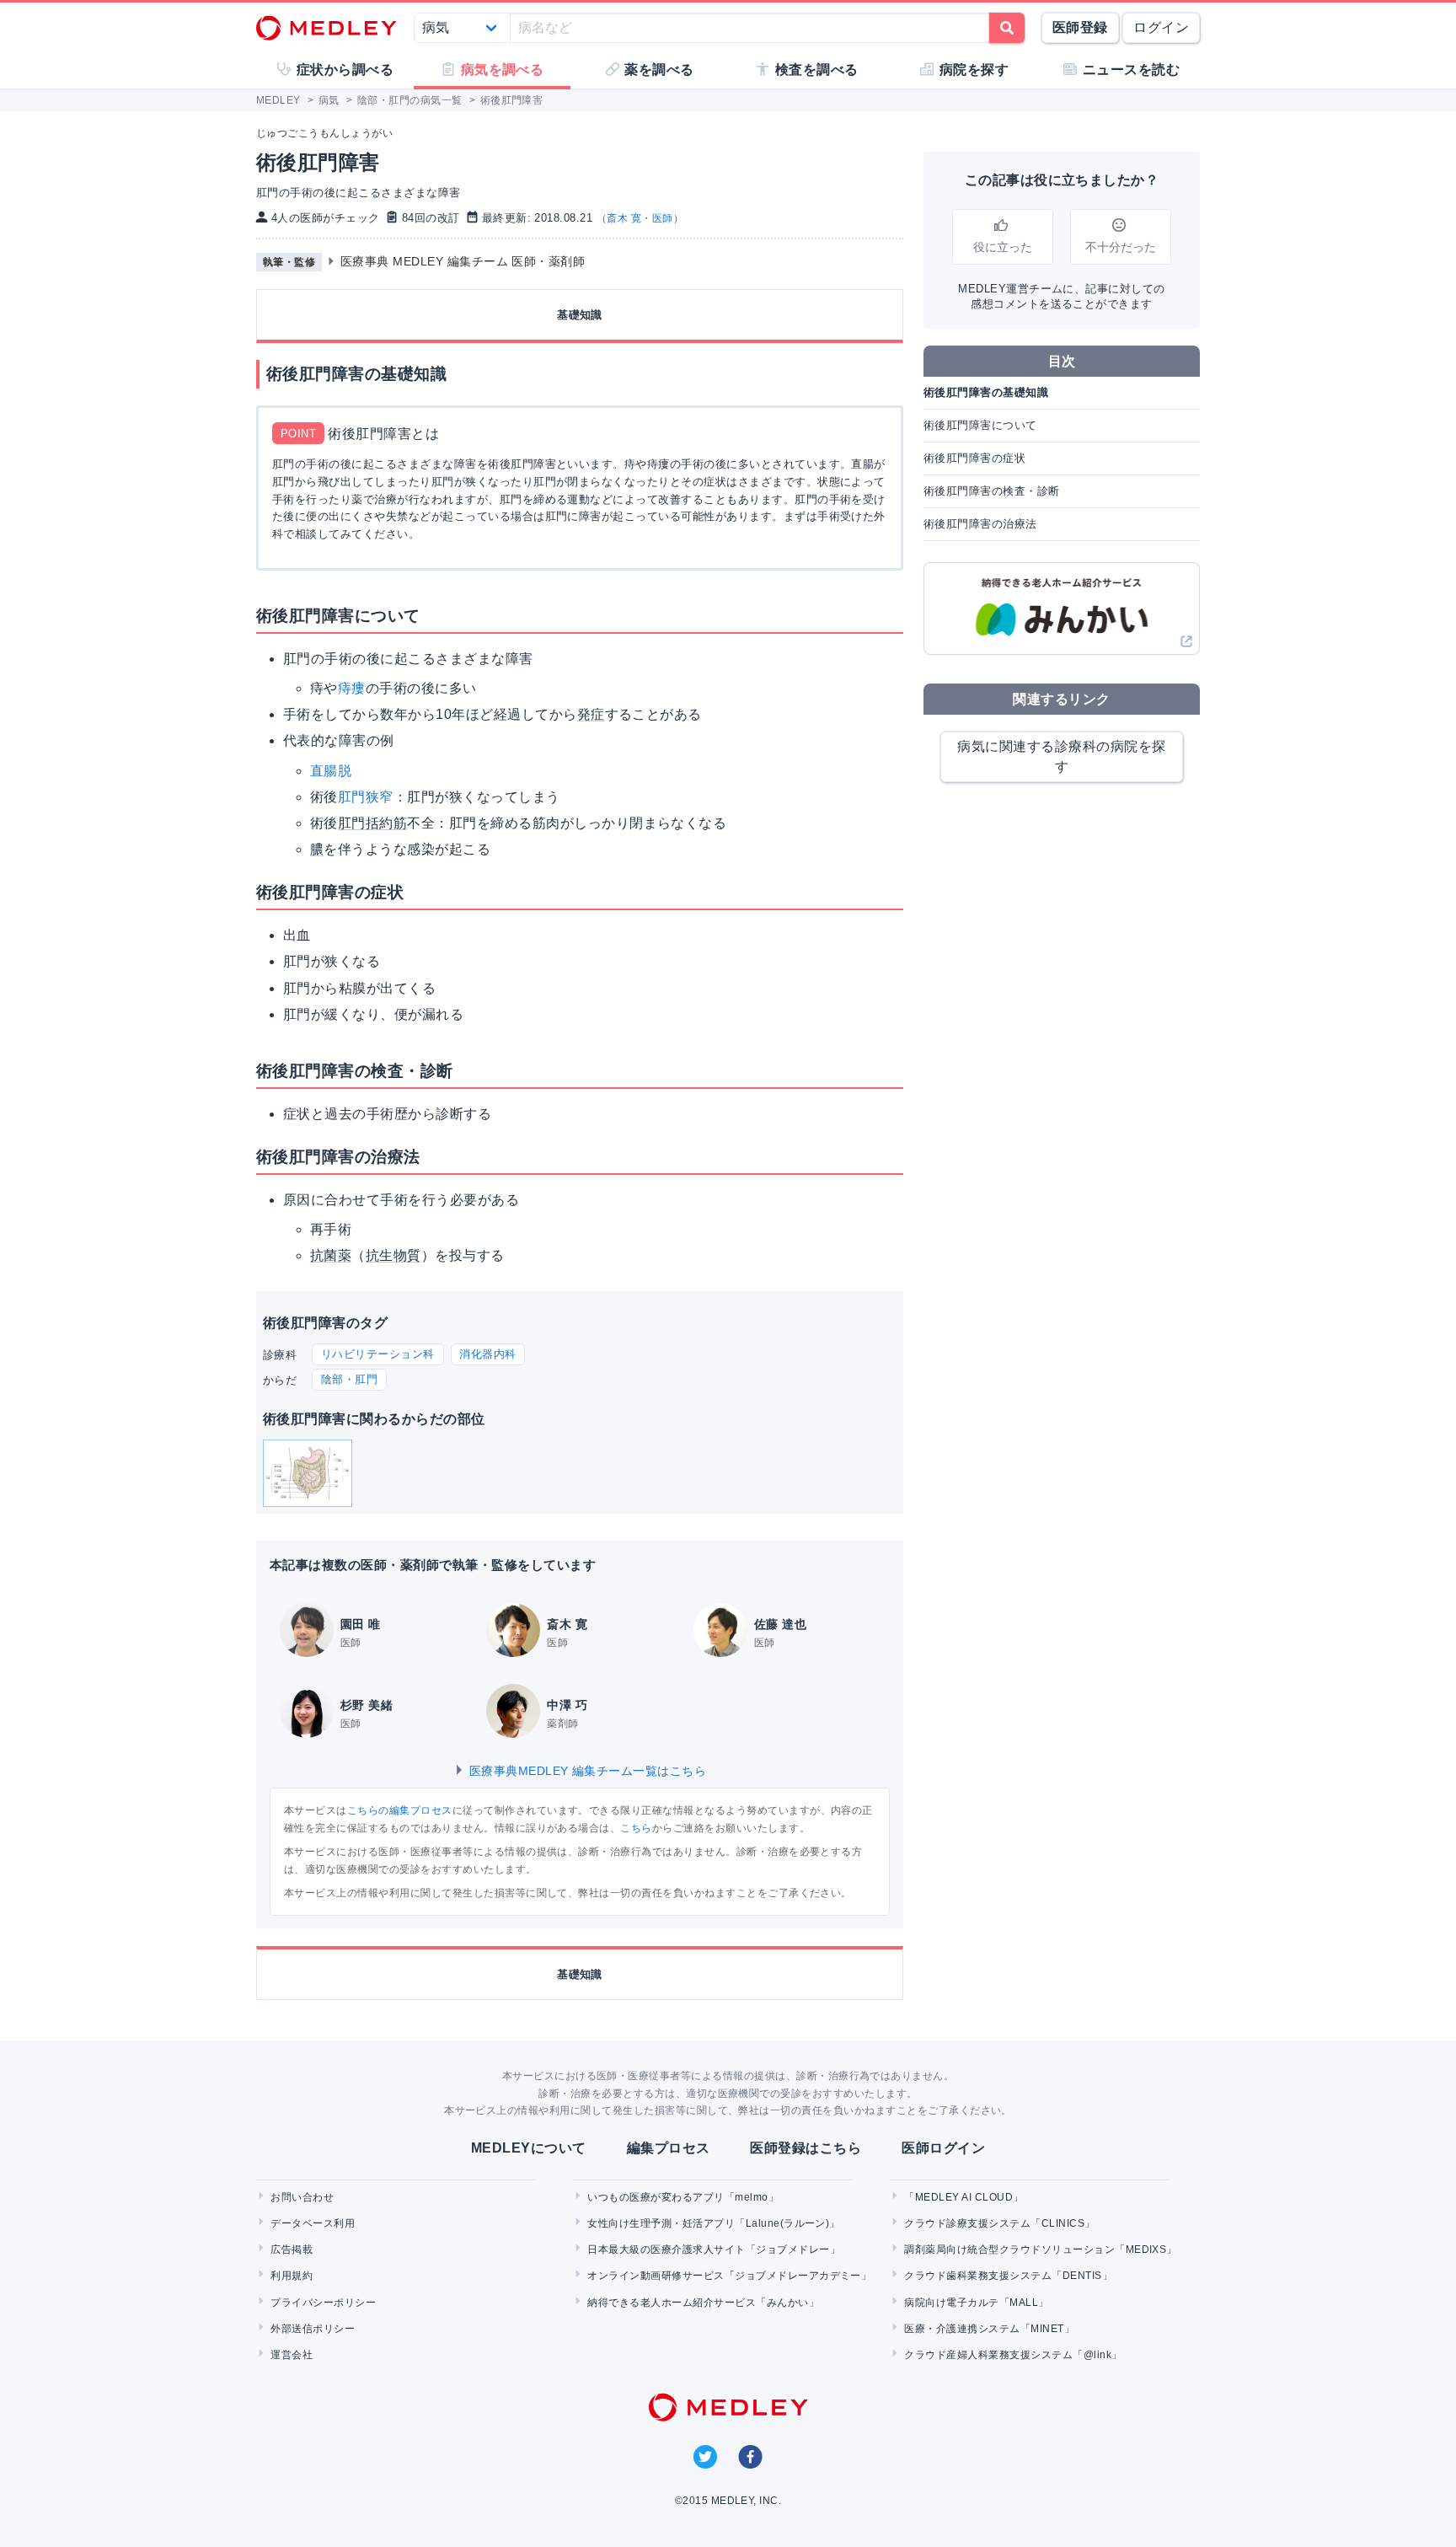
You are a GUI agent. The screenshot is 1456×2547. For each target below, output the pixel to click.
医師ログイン (943, 2148)
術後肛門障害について (980, 425)
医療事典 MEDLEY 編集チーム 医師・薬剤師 (463, 261)
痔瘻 (352, 688)
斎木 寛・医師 (640, 218)
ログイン (1161, 27)
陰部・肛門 (349, 1379)
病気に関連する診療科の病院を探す (1061, 756)
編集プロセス (669, 2148)
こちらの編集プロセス (400, 1810)
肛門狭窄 (366, 797)
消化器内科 (487, 1354)
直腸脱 (331, 771)
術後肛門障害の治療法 (980, 524)
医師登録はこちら (806, 2148)
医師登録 (1080, 27)
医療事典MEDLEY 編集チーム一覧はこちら (586, 1771)
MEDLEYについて (529, 2148)
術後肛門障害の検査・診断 (992, 491)
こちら (636, 1828)
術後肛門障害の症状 (974, 458)
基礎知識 (580, 315)
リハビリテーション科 (378, 1354)
